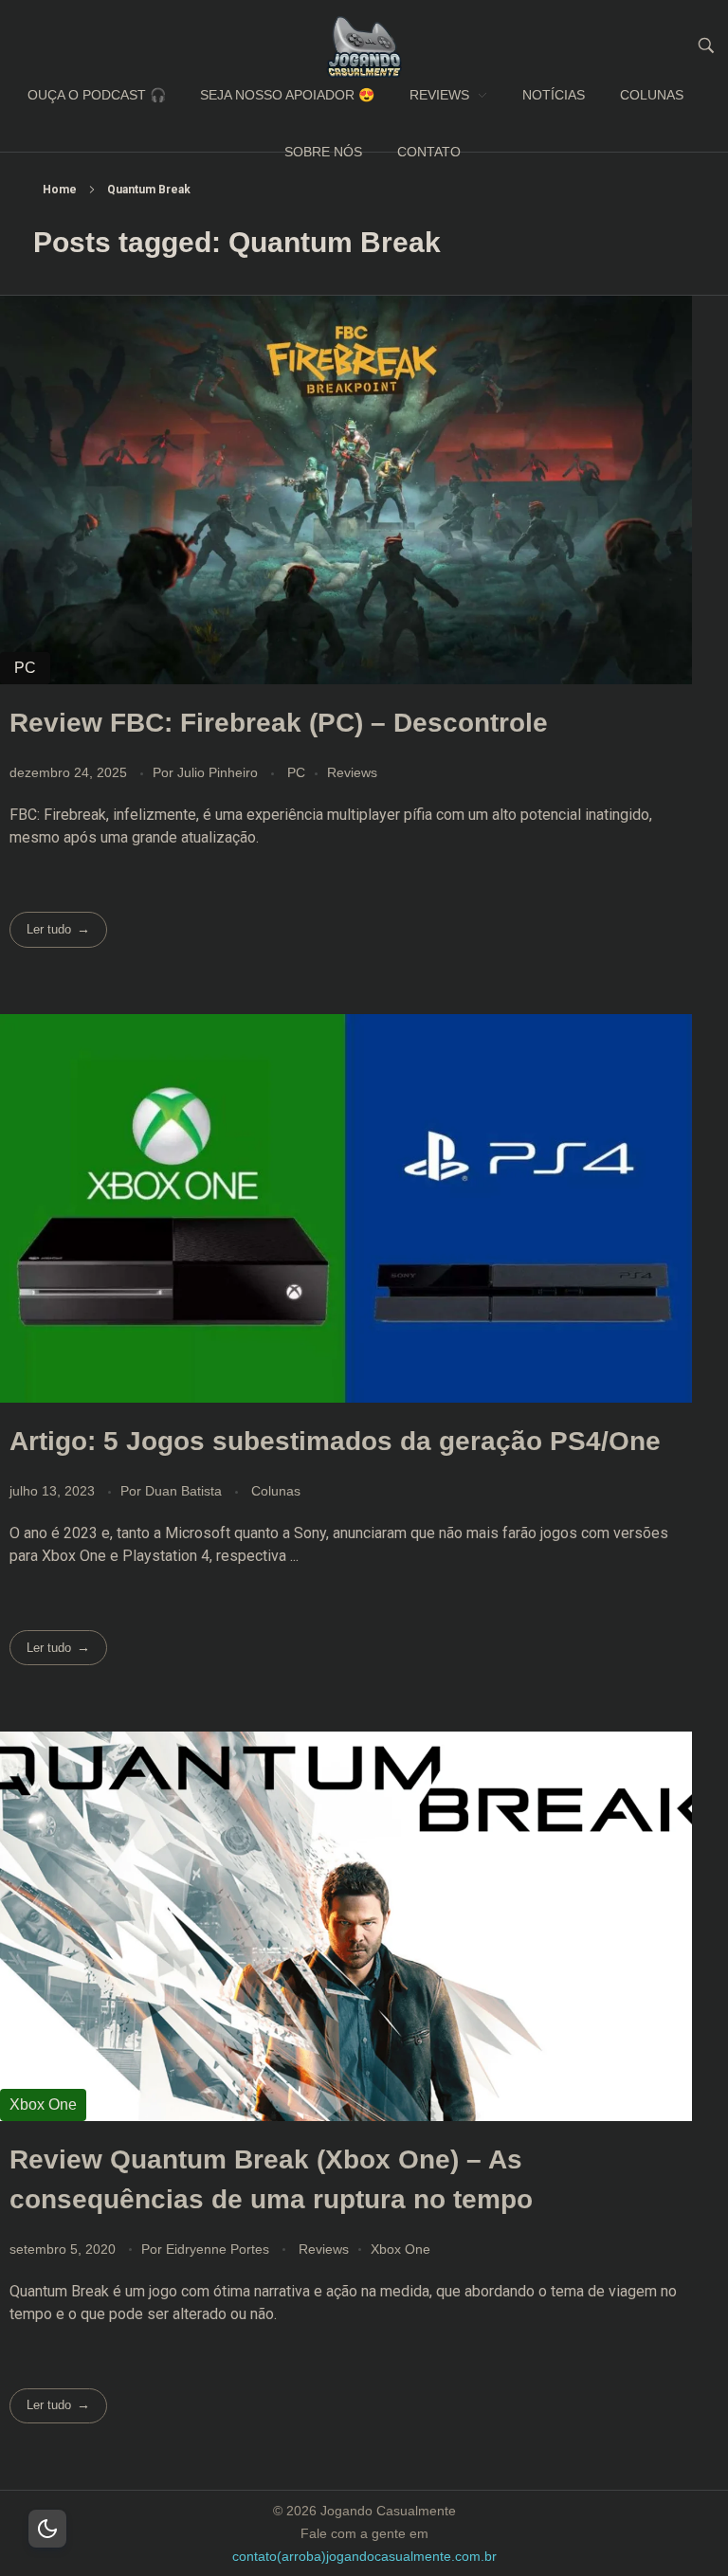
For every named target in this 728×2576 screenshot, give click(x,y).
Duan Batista (185, 1491)
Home (60, 190)
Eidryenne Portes (219, 2249)
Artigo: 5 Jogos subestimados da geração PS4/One (335, 1441)
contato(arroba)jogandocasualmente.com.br (364, 2556)
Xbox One (400, 2249)
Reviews (352, 772)
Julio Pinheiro (219, 772)
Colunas (276, 1491)
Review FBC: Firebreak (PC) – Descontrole (279, 723)
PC (296, 772)
